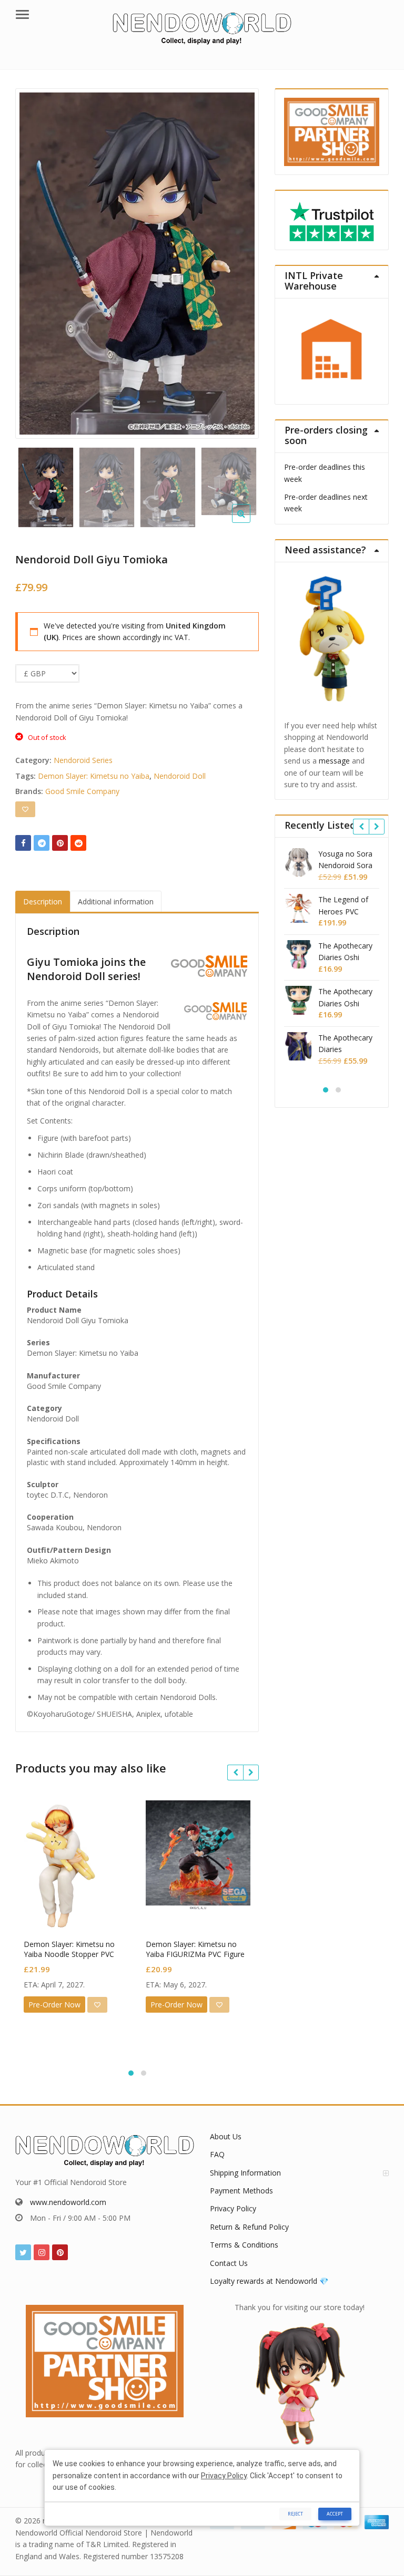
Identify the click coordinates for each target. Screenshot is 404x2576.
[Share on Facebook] (23, 843)
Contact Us (229, 2263)
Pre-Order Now (54, 2005)
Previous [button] (34, 260)
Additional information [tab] (116, 901)
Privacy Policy (233, 2208)
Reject (295, 2514)
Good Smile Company (82, 791)
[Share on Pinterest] (60, 843)
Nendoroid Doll (180, 776)
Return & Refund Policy (249, 2227)
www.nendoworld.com (68, 2202)
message (334, 761)
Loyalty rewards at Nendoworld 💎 (269, 2281)
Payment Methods (241, 2191)
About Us (226, 2136)
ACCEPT (335, 2514)
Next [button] (240, 260)
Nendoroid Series (83, 760)
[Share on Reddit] (78, 843)
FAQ (217, 2154)
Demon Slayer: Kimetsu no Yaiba (94, 776)
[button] (250, 522)
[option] (137, 264)
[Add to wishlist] (25, 809)
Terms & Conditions (244, 2245)
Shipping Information (245, 2173)
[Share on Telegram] (42, 843)
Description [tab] (43, 901)
